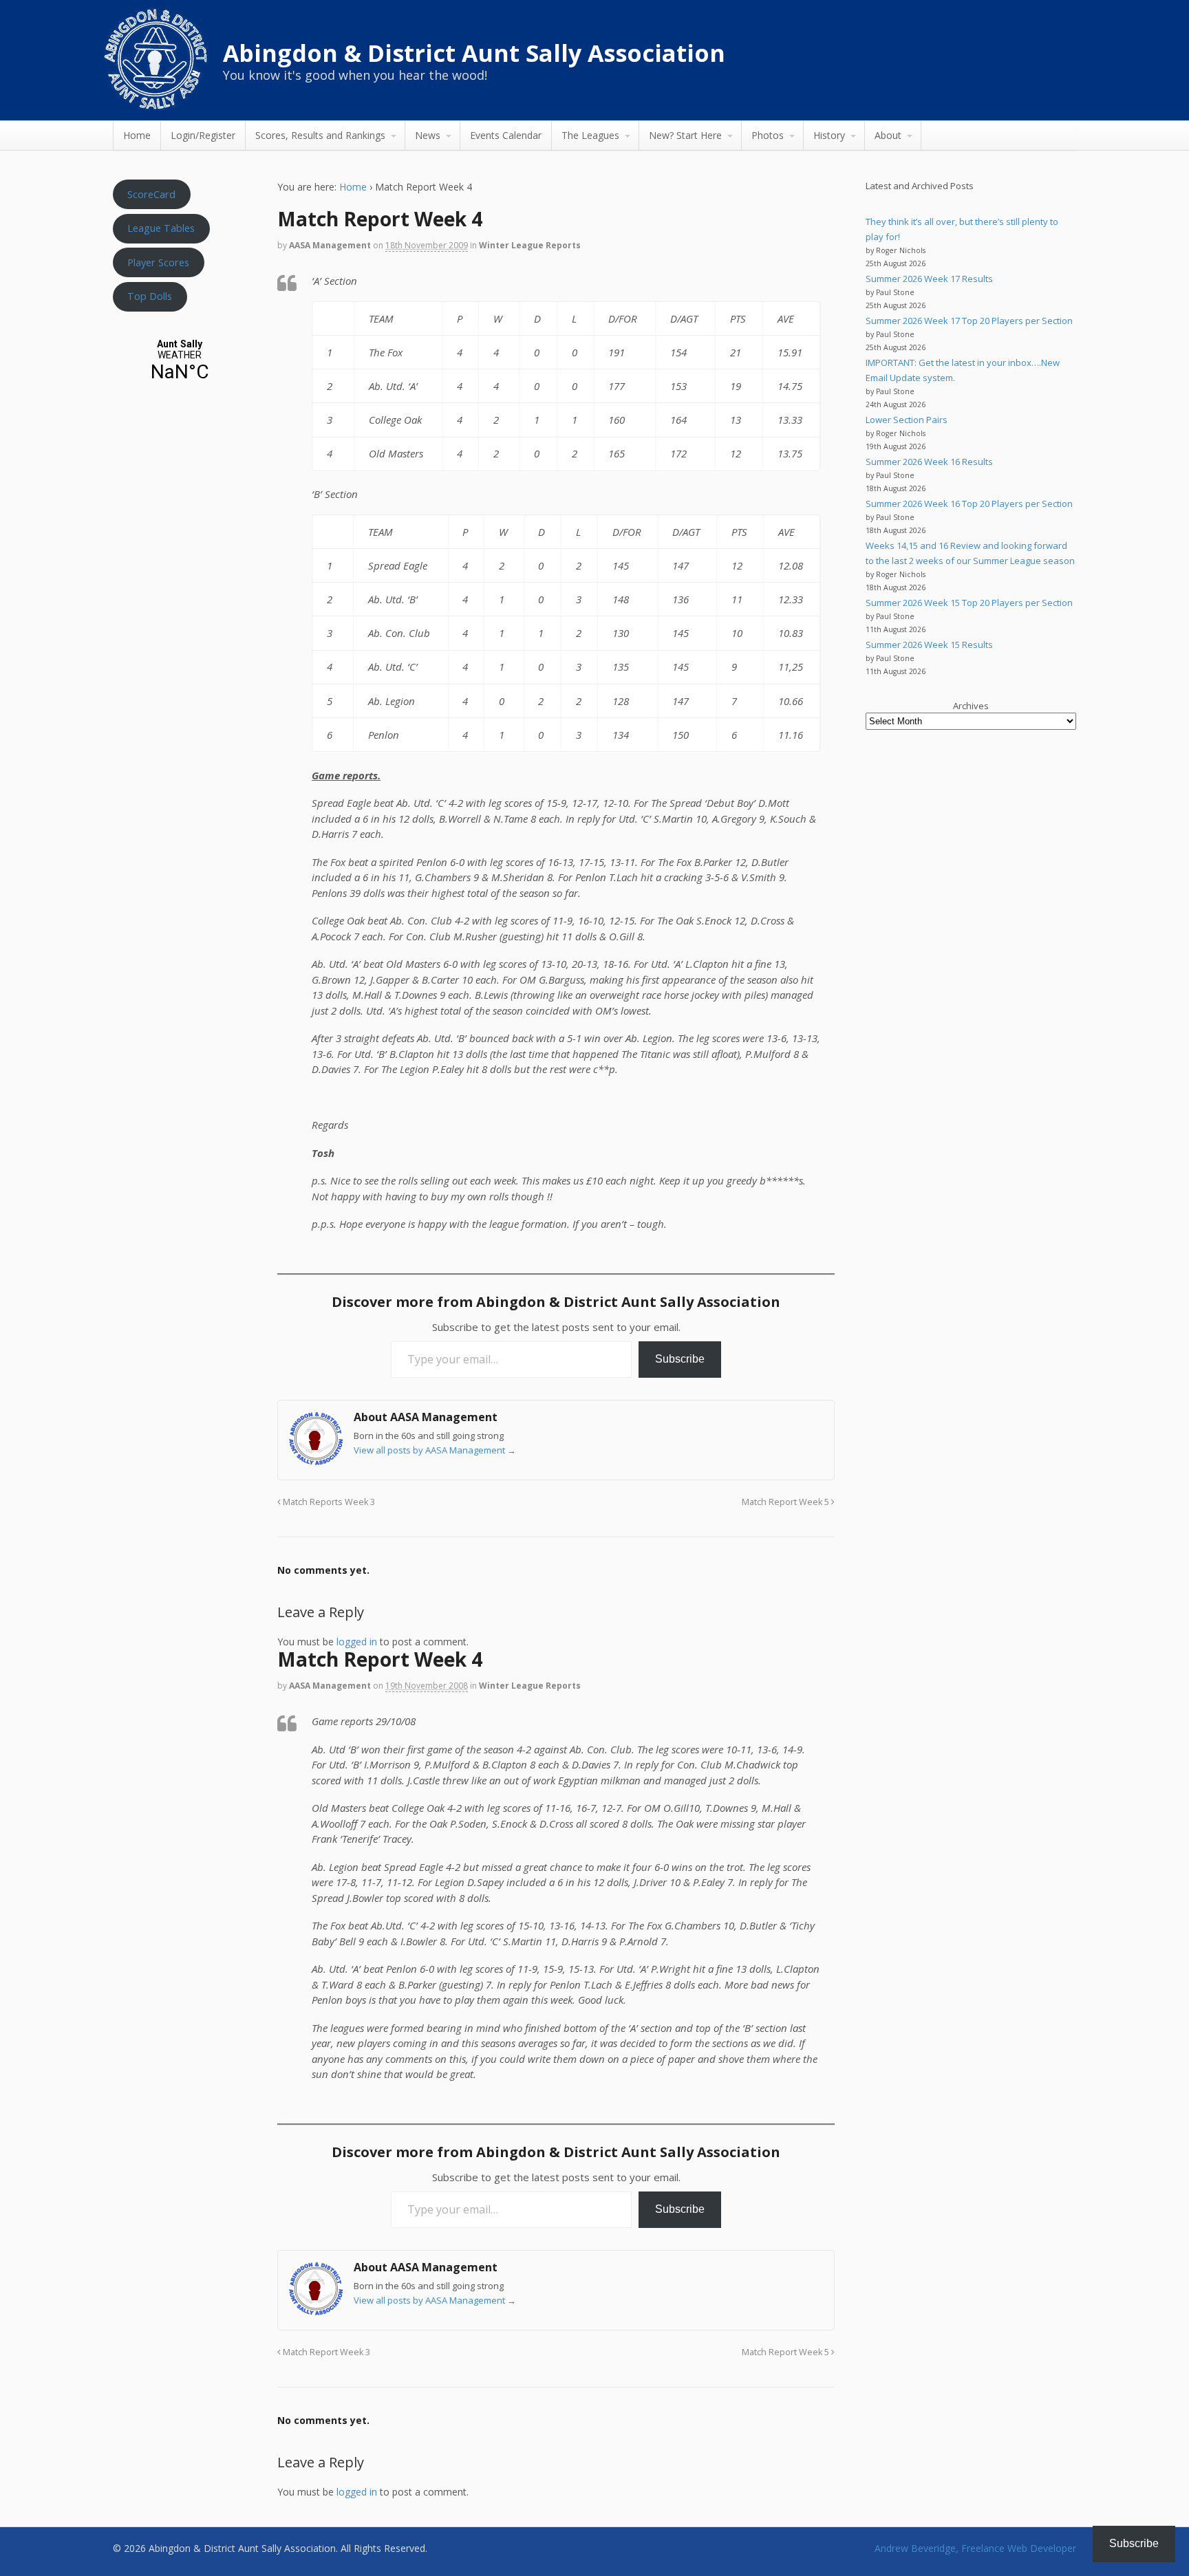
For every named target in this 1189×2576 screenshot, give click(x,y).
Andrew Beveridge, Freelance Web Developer (975, 2548)
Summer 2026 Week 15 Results (929, 645)
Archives (971, 706)
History (829, 135)
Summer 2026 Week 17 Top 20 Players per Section (969, 321)
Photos (768, 135)
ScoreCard (151, 194)
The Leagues (590, 135)
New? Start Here (685, 135)
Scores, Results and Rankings (320, 135)
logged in (357, 1642)
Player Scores (158, 262)
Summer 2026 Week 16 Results (929, 462)
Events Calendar (506, 135)
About (888, 135)
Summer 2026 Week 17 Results (929, 279)
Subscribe (680, 1359)
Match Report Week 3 (325, 2352)
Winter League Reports (530, 245)
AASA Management (330, 245)
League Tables (161, 228)
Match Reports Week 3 (328, 1502)
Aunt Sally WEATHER (180, 361)
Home (137, 135)
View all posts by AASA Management (435, 1450)
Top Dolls (150, 296)
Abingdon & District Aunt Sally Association (474, 53)
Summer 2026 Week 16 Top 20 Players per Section (969, 504)
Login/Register (203, 135)
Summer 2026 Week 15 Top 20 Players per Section (969, 603)
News (428, 135)
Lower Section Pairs (907, 420)
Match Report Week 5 (786, 1502)
